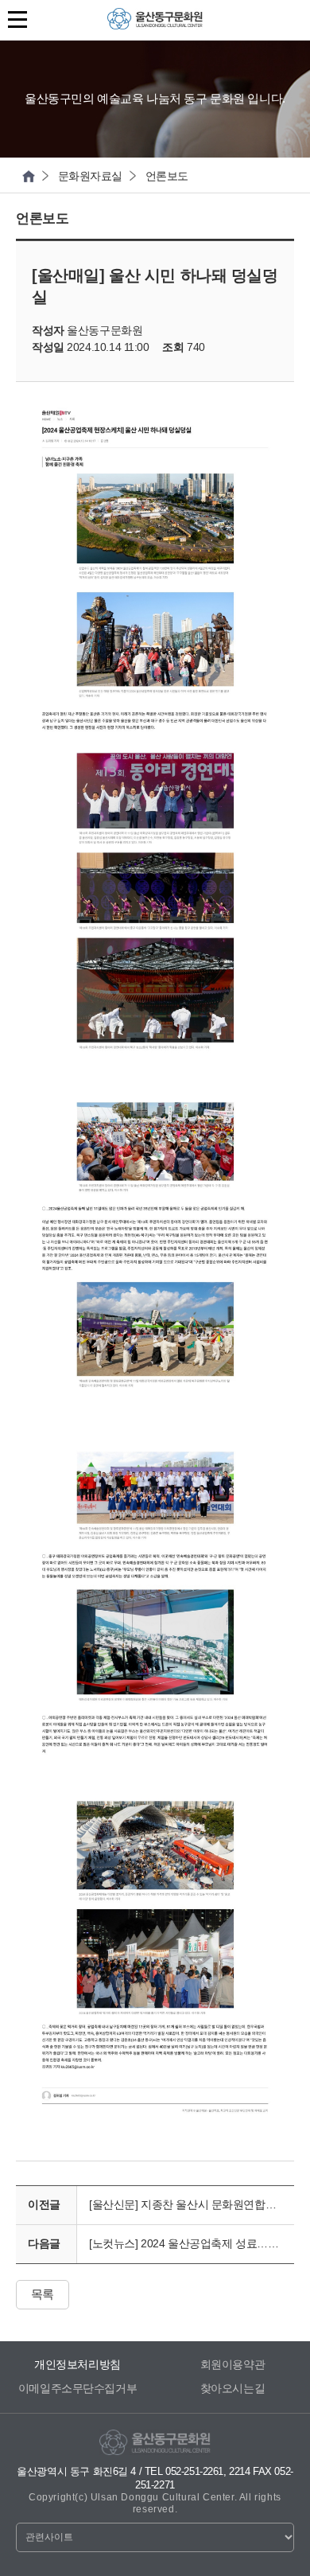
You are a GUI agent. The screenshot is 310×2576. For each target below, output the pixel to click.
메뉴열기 (20, 19)
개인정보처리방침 (77, 2364)
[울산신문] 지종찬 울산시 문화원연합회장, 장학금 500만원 (192, 2204)
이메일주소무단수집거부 (77, 2388)
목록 (43, 2294)
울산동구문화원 (155, 23)
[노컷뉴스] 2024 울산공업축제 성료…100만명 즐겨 (192, 2243)
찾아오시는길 (232, 2388)
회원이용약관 (232, 2364)
